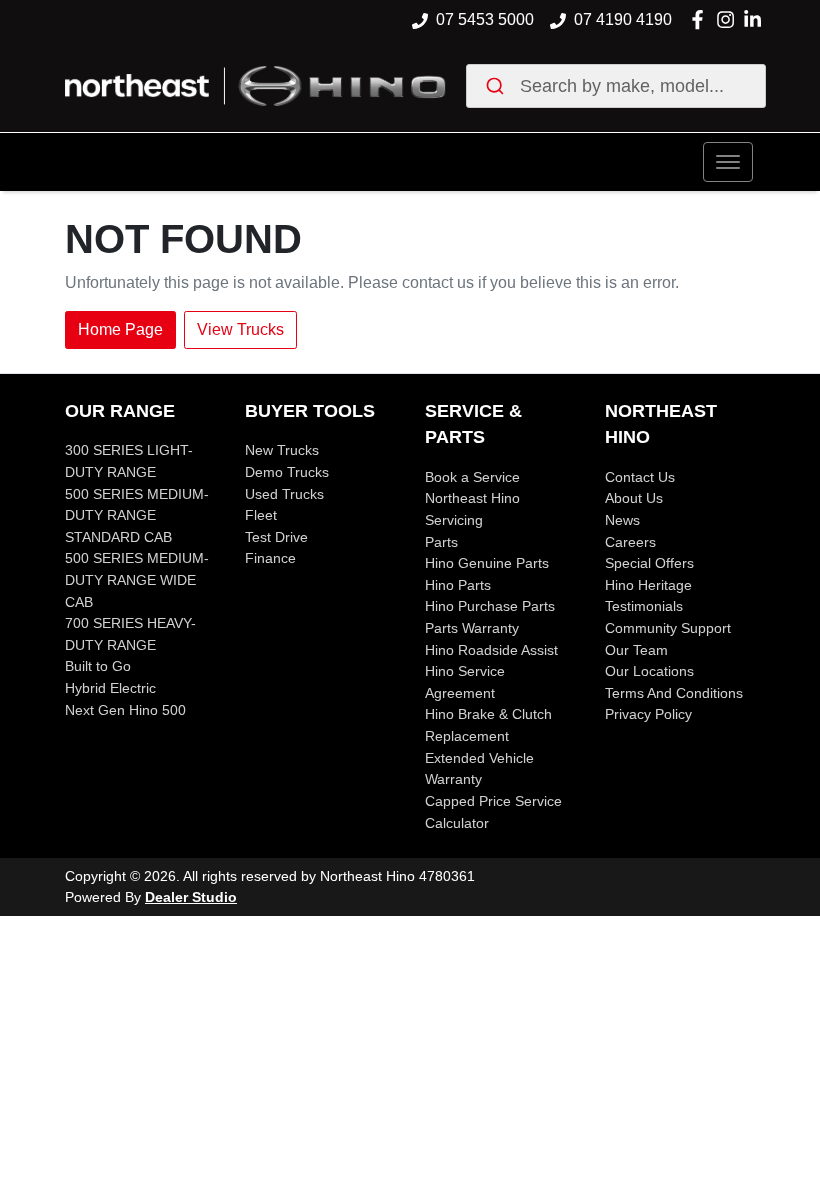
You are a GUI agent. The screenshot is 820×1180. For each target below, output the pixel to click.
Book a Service (472, 477)
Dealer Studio (191, 897)
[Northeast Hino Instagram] (729, 19)
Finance (270, 558)
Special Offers (649, 563)
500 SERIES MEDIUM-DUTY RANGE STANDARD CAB (137, 515)
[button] (728, 162)
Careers (630, 542)
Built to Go (98, 666)
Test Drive (276, 537)
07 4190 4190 (623, 19)
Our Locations (649, 671)
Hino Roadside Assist (491, 650)
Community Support (668, 628)
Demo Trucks (287, 472)
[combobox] (616, 86)
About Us (634, 498)
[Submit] (498, 86)
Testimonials (644, 606)
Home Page (120, 329)
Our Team (636, 650)
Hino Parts (458, 585)
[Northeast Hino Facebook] (701, 19)
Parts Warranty (472, 628)
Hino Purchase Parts (490, 606)
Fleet (261, 515)
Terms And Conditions (674, 693)
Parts (441, 542)
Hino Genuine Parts (487, 563)
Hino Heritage (648, 585)
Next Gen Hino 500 (125, 710)
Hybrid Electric (110, 688)
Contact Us (640, 477)
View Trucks (240, 329)
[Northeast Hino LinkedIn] (756, 19)
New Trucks (282, 450)
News (622, 520)
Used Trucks (284, 494)
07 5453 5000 (485, 19)
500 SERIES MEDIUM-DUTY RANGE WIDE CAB (137, 579)
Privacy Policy (648, 714)
